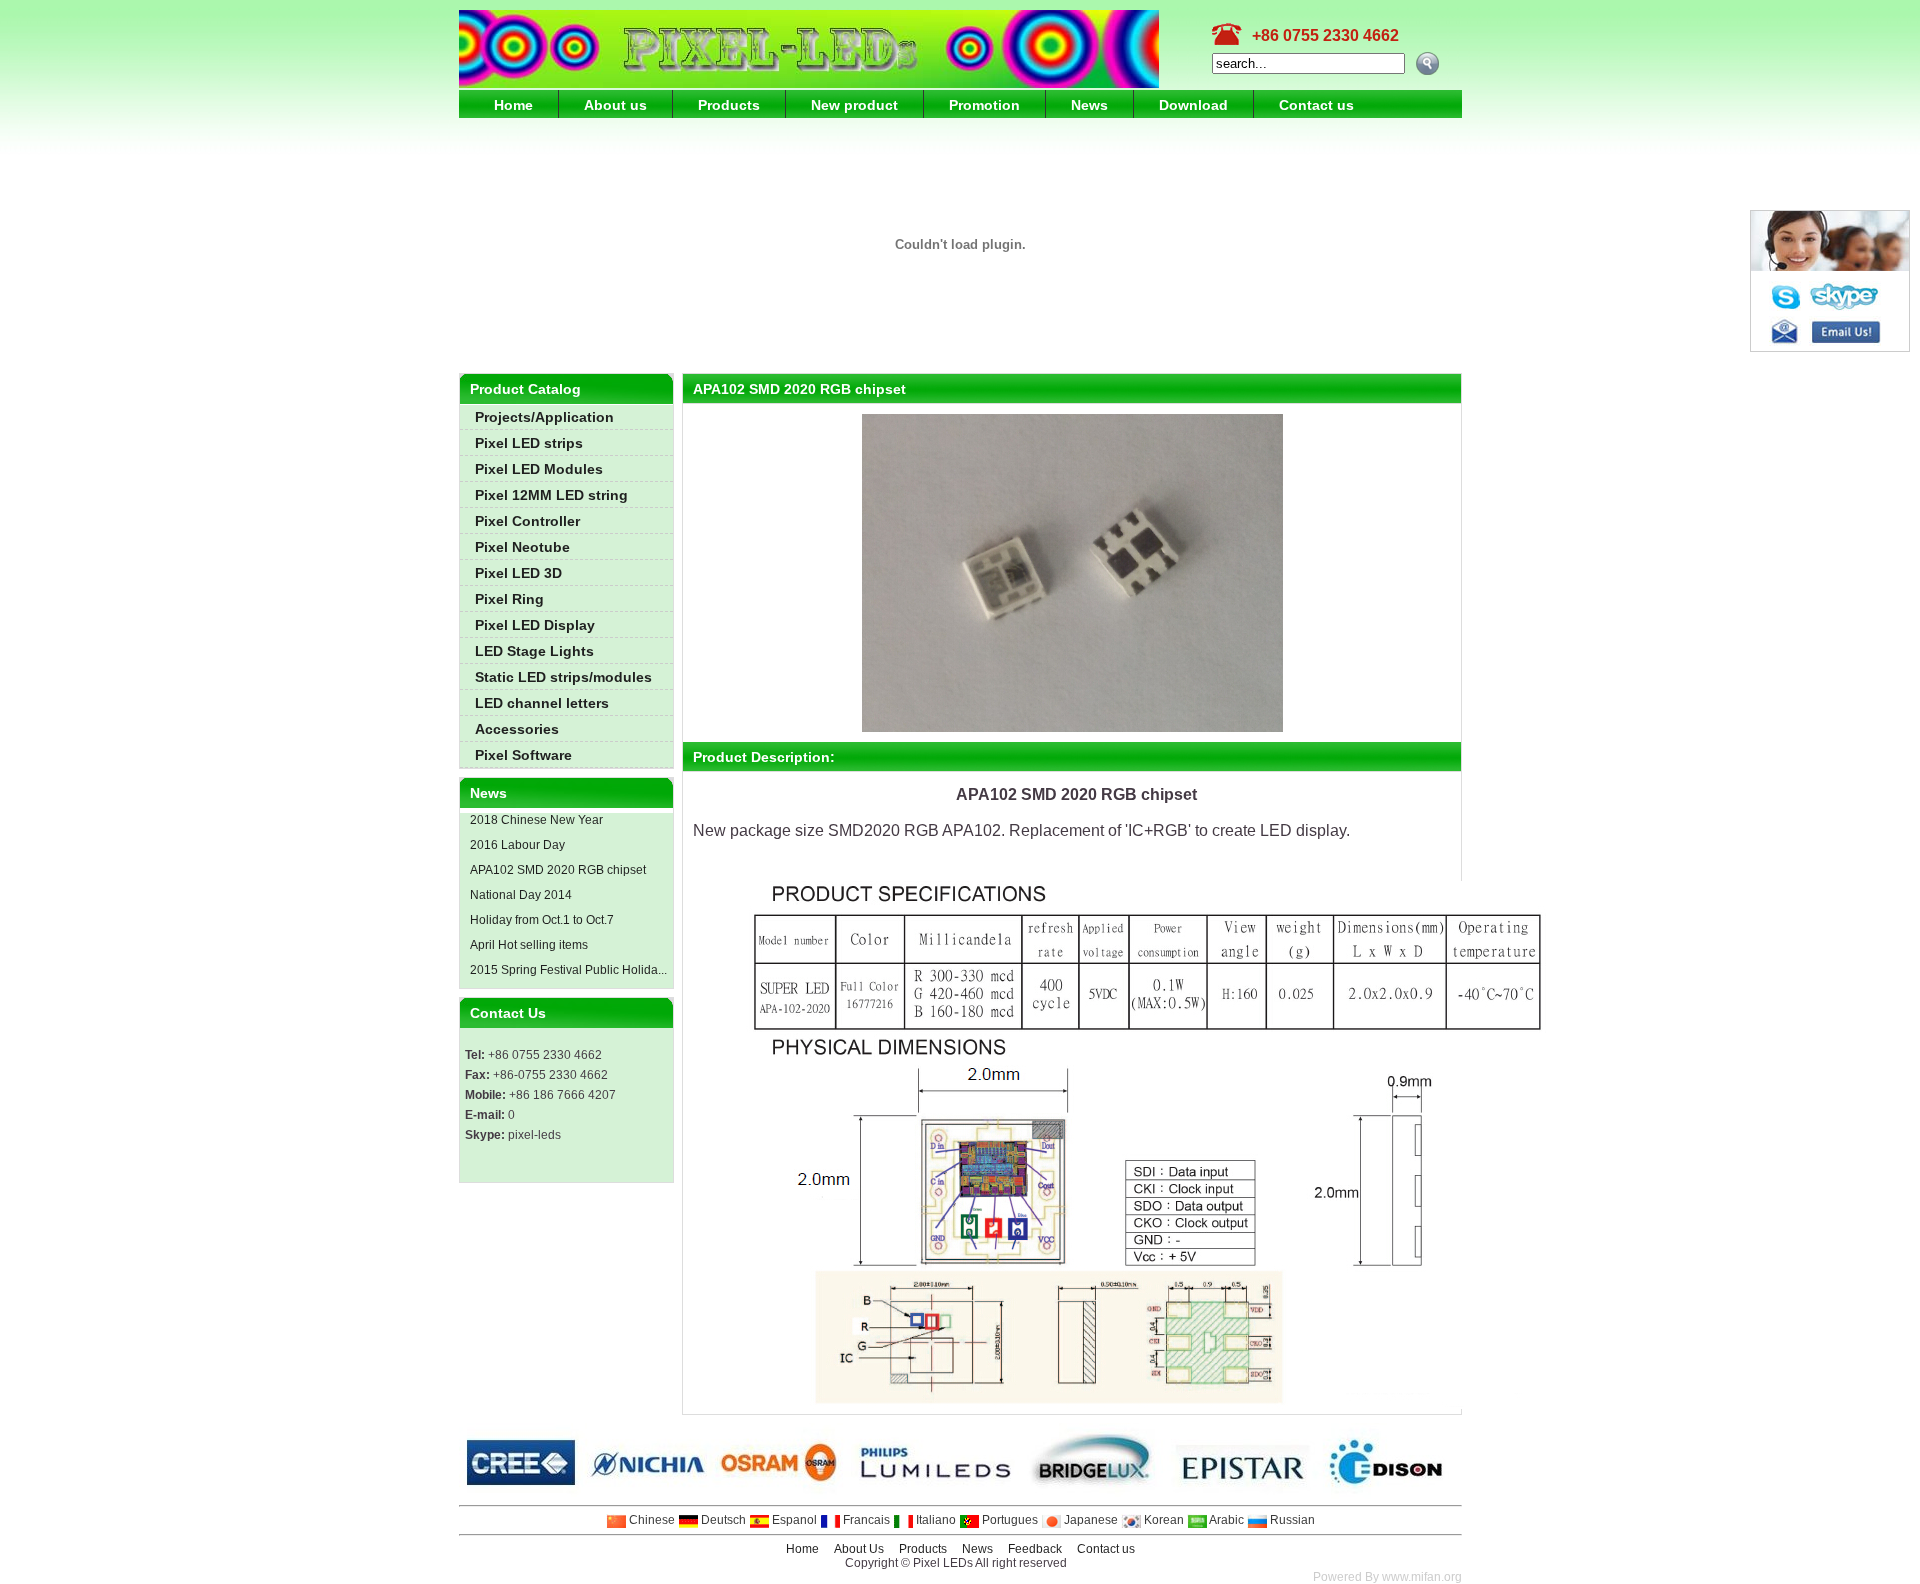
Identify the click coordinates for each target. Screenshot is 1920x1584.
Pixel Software (523, 755)
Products (729, 105)
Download (1193, 105)
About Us (859, 1549)
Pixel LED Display (535, 625)
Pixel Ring (509, 599)
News (1089, 105)
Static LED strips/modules (563, 677)
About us (615, 105)
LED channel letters (542, 703)
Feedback (1035, 1549)
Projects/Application (544, 417)
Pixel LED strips (529, 443)
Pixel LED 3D (518, 573)
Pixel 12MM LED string (551, 495)
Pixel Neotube (522, 547)
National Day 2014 (519, 895)
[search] (1427, 63)
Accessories (517, 729)
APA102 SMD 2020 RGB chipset (556, 870)
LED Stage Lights (534, 651)
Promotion (984, 105)
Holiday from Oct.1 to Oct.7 (540, 920)
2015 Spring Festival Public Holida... (567, 970)
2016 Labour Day (516, 845)
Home (513, 105)
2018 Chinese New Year (535, 820)
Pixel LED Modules (539, 469)
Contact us (1316, 105)
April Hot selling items (527, 945)
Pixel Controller (527, 521)
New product (854, 105)
